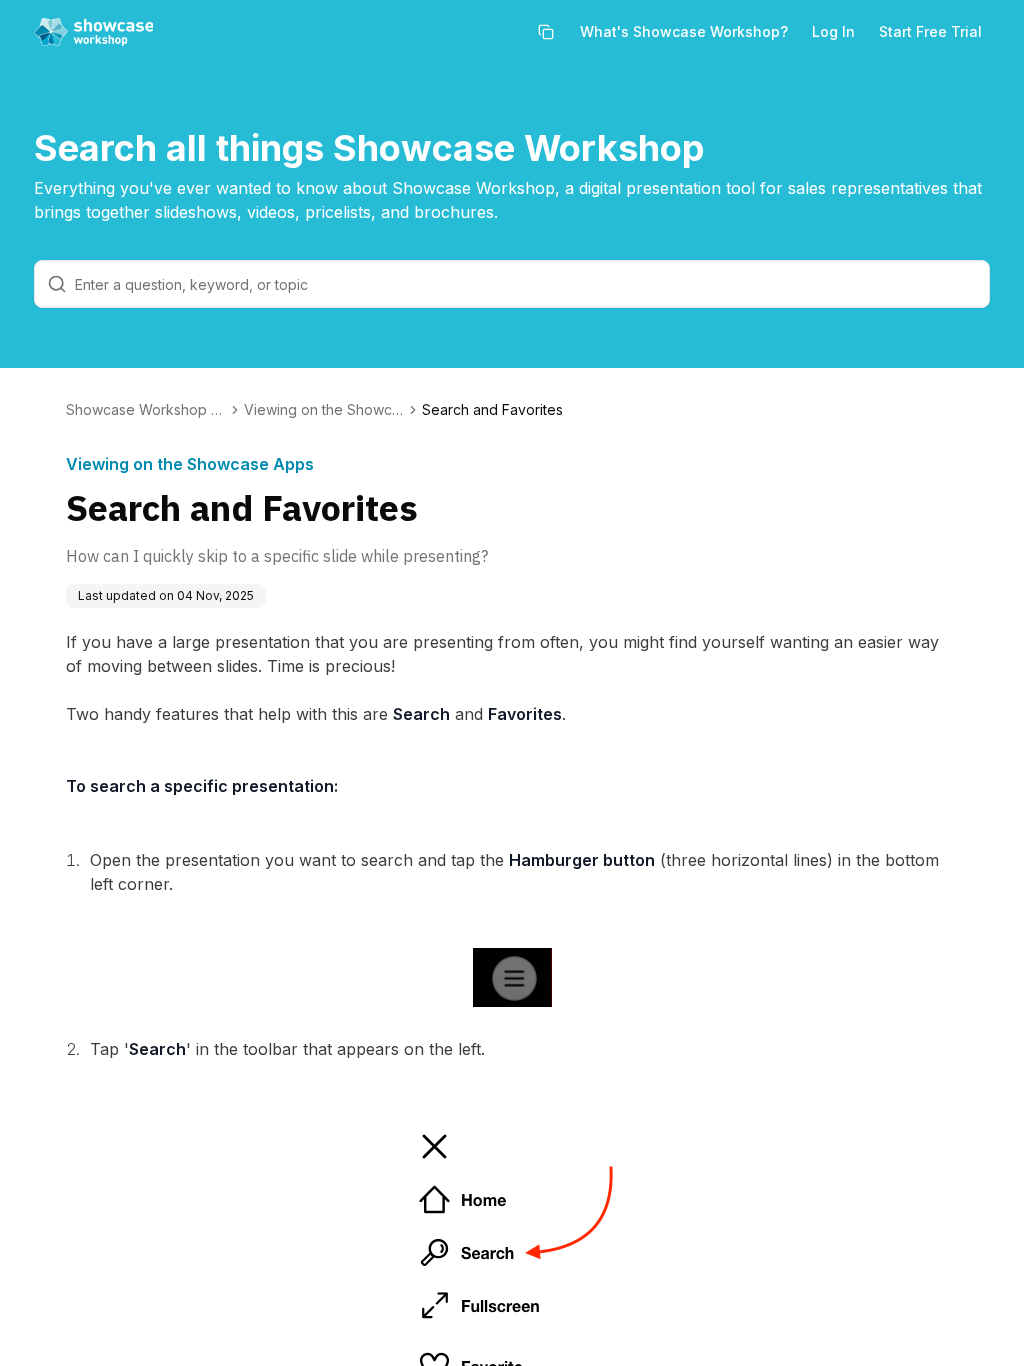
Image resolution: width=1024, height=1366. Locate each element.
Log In (833, 31)
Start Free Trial (930, 31)
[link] (492, 410)
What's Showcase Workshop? (684, 31)
